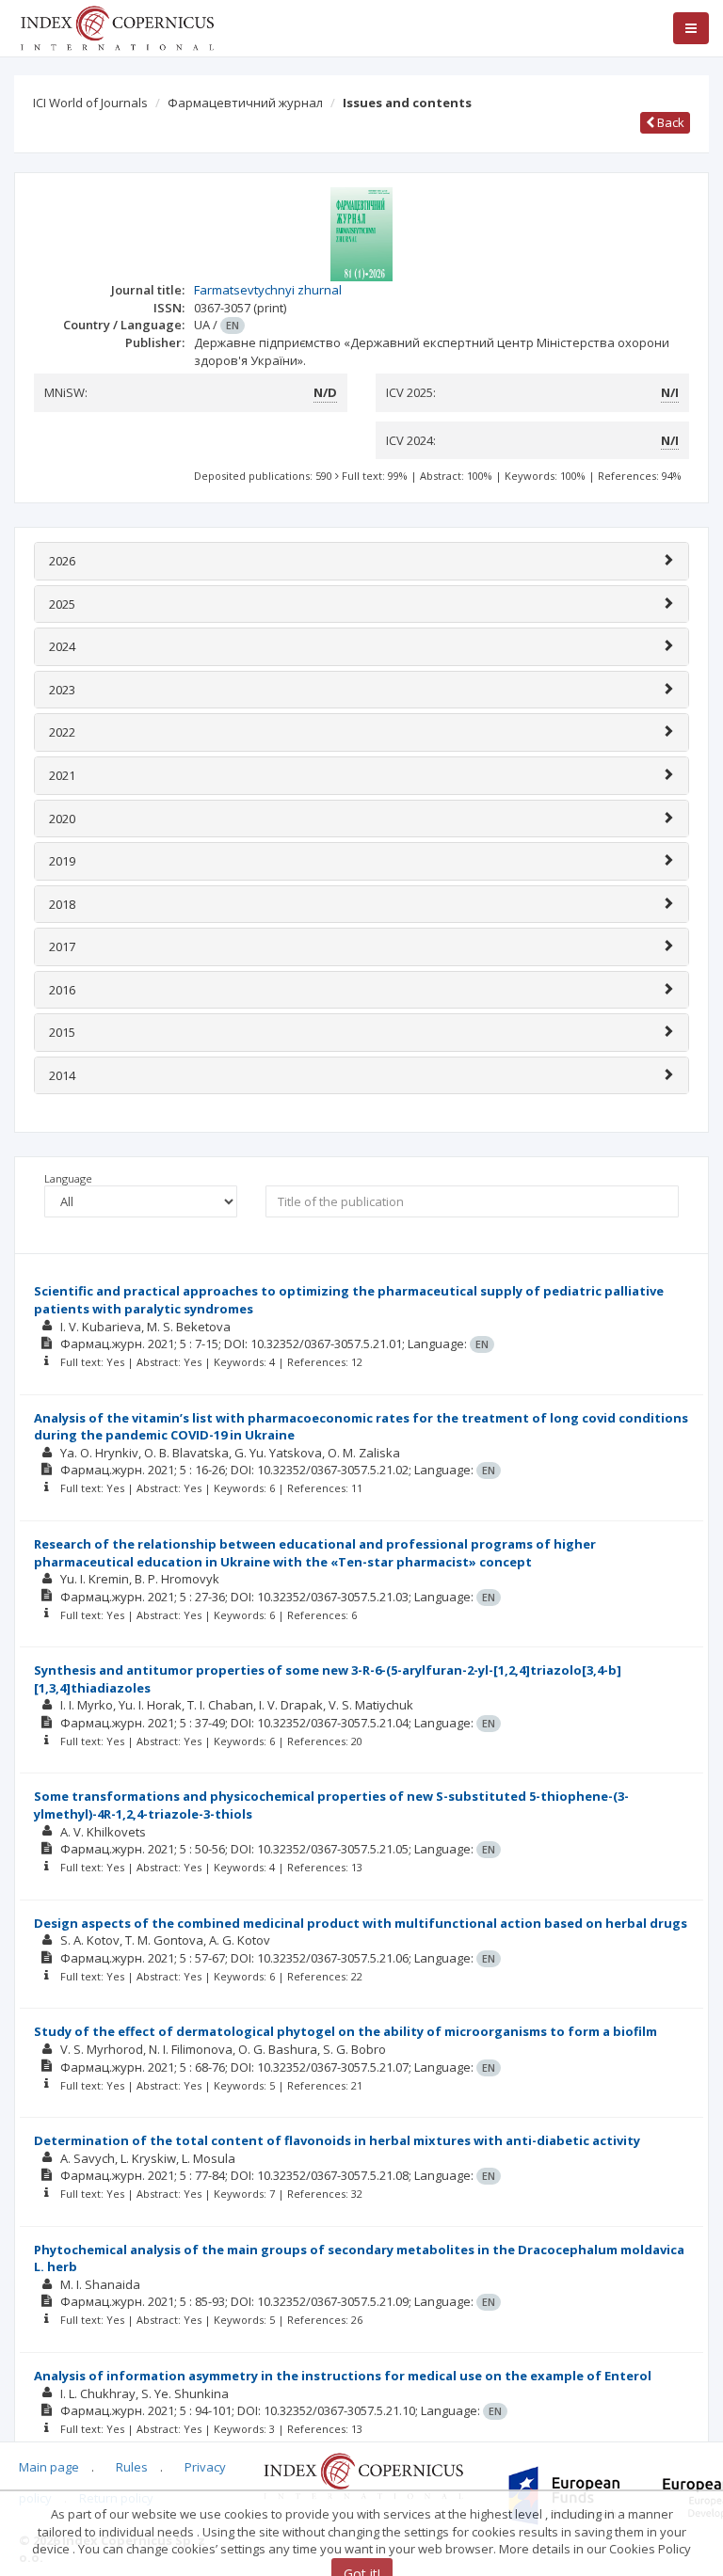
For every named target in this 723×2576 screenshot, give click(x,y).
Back (669, 122)
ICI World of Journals (90, 103)
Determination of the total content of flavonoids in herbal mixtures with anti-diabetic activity (337, 2140)
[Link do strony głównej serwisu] (117, 26)
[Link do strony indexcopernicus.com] (363, 2474)
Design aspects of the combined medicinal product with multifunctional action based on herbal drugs (361, 1923)
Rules (132, 2467)
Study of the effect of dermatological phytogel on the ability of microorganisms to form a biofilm (345, 2031)
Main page (49, 2467)
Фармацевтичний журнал (245, 103)
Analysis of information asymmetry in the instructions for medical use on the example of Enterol (343, 2376)
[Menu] (691, 28)
